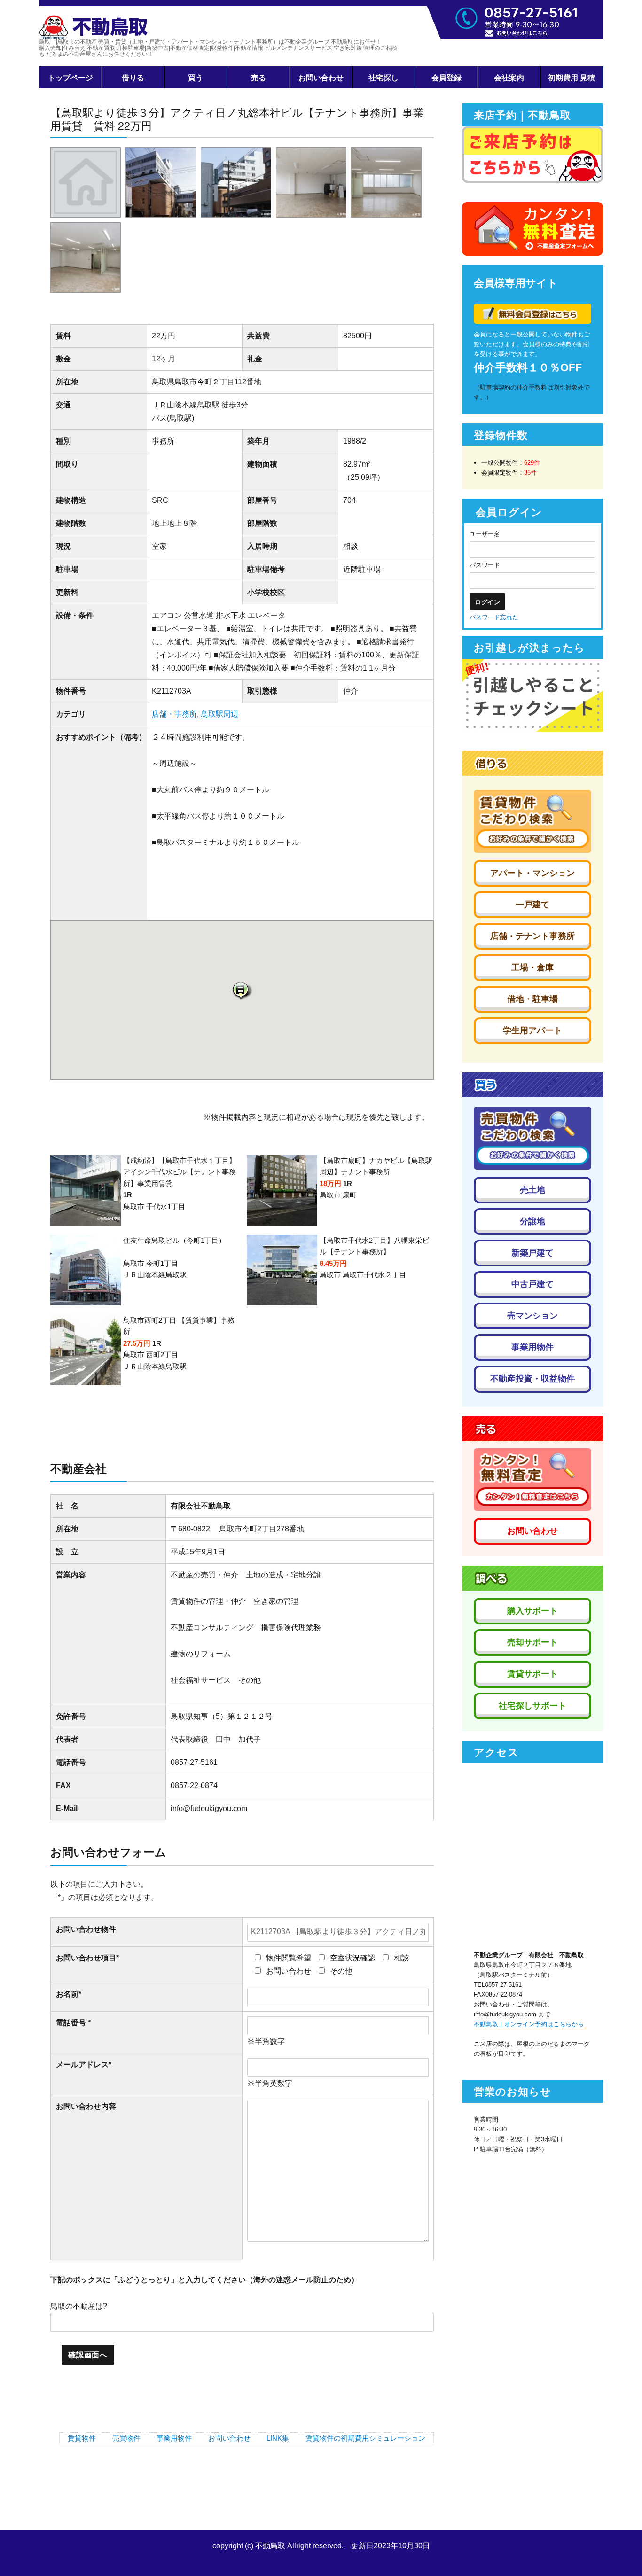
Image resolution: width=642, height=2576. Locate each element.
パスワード (485, 565)
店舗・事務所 (174, 714)
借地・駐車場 (532, 999)
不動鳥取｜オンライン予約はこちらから (529, 2024)
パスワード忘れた (494, 617)
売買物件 (126, 2438)
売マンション (532, 1316)
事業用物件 (174, 2438)
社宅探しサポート (532, 1706)
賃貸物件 (82, 2438)
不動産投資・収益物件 (532, 1379)
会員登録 (446, 77)
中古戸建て (532, 1284)
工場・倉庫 (532, 968)
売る (258, 77)
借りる (133, 77)
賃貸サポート (532, 1674)
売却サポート (532, 1642)
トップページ (70, 77)
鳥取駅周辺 (219, 714)
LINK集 (278, 2438)
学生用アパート (532, 1030)
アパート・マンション (532, 873)
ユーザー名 (485, 534)
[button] (242, 990)
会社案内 (509, 77)
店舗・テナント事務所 (532, 936)
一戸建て (532, 905)
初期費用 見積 (572, 77)
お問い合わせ (321, 77)
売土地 (532, 1190)
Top (620, 2554)
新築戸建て (532, 1253)
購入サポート (532, 1611)
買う (196, 77)
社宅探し (384, 77)
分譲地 (532, 1221)
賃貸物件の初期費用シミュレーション (365, 2438)
